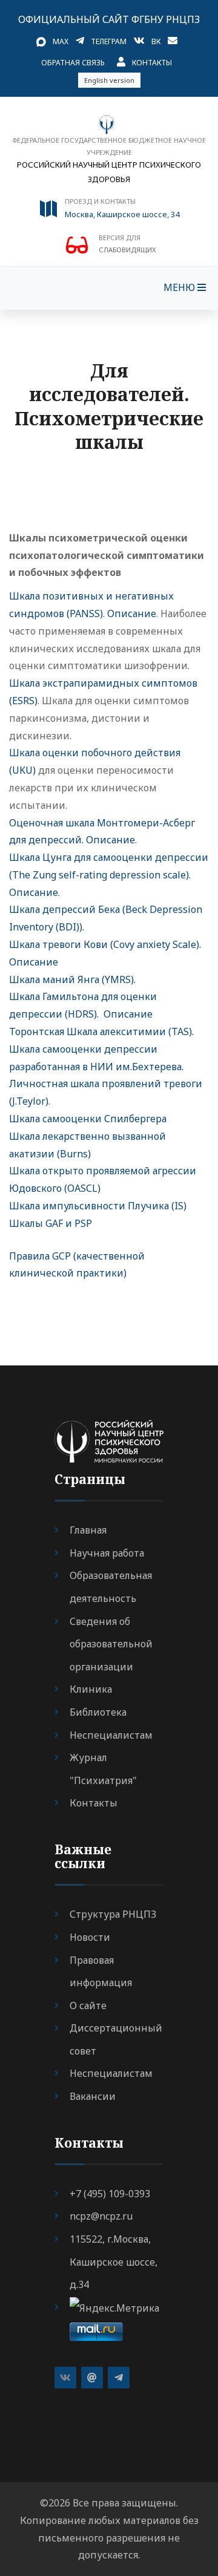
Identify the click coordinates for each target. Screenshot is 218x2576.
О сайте (88, 2006)
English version (109, 80)
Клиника (91, 1689)
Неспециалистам (111, 1735)
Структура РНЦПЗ (113, 1914)
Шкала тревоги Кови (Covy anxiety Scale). (105, 944)
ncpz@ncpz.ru (101, 2216)
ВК (156, 41)
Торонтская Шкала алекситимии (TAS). (101, 1031)
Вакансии (93, 2096)
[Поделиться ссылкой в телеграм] (119, 2378)
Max (61, 41)
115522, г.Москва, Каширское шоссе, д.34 (114, 2262)
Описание (132, 613)
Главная (88, 1530)
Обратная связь (73, 63)
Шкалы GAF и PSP (51, 1223)
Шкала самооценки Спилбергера (88, 1119)
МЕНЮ (180, 287)
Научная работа (107, 1553)
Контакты (152, 63)
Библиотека (98, 1712)
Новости (90, 1937)
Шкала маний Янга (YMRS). (72, 979)
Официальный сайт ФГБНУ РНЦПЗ (109, 19)
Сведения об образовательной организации (111, 1644)
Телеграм (109, 41)
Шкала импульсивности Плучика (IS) (98, 1206)
